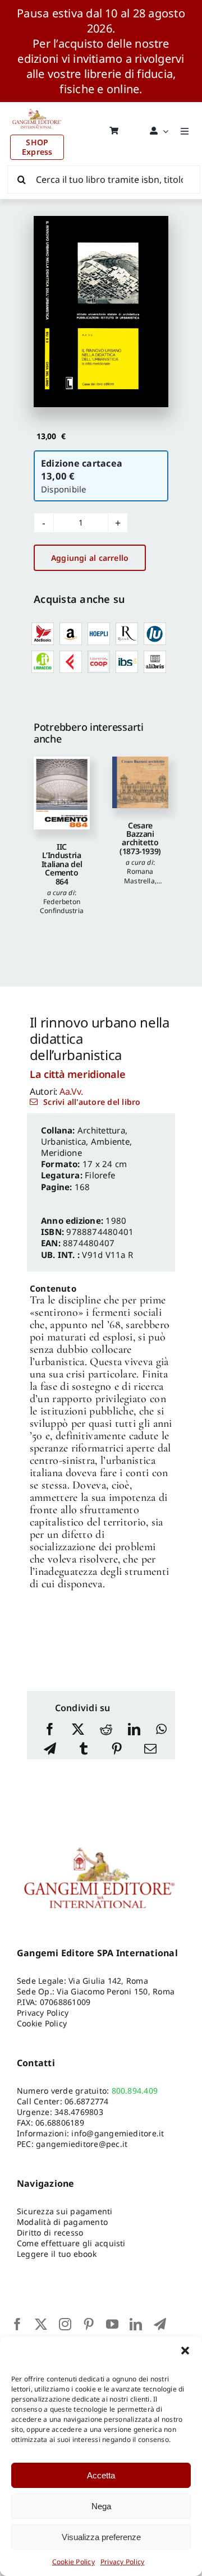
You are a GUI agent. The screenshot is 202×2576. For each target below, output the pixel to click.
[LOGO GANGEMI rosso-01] (37, 107)
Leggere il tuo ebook (57, 2254)
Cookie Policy (74, 2562)
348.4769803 (79, 2112)
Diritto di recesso (50, 2232)
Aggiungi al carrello (90, 558)
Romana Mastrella (139, 876)
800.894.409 (135, 2091)
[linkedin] (136, 2324)
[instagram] (65, 2324)
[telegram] (160, 2324)
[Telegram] (50, 1750)
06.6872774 (86, 2101)
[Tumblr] (84, 1750)
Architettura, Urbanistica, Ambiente (85, 1136)
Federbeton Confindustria (62, 906)
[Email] (150, 1750)
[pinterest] (89, 2324)
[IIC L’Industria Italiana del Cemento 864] (62, 793)
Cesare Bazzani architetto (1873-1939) (140, 838)
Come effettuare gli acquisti (71, 2243)
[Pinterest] (117, 1750)
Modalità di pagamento (62, 2222)
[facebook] (17, 2324)
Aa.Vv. (71, 1091)
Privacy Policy (122, 2562)
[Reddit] (106, 1730)
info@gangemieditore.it (118, 2133)
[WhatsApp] (161, 1730)
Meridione (61, 1153)
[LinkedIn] (134, 1730)
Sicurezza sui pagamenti (65, 2211)
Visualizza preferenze (101, 2537)
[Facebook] (50, 1730)
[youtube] (112, 2324)
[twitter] (41, 2324)
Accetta (101, 2475)
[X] (78, 1730)
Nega (101, 2506)
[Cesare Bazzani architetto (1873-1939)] (140, 782)
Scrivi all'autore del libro (92, 1102)
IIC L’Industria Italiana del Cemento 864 (62, 864)
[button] (185, 2351)
